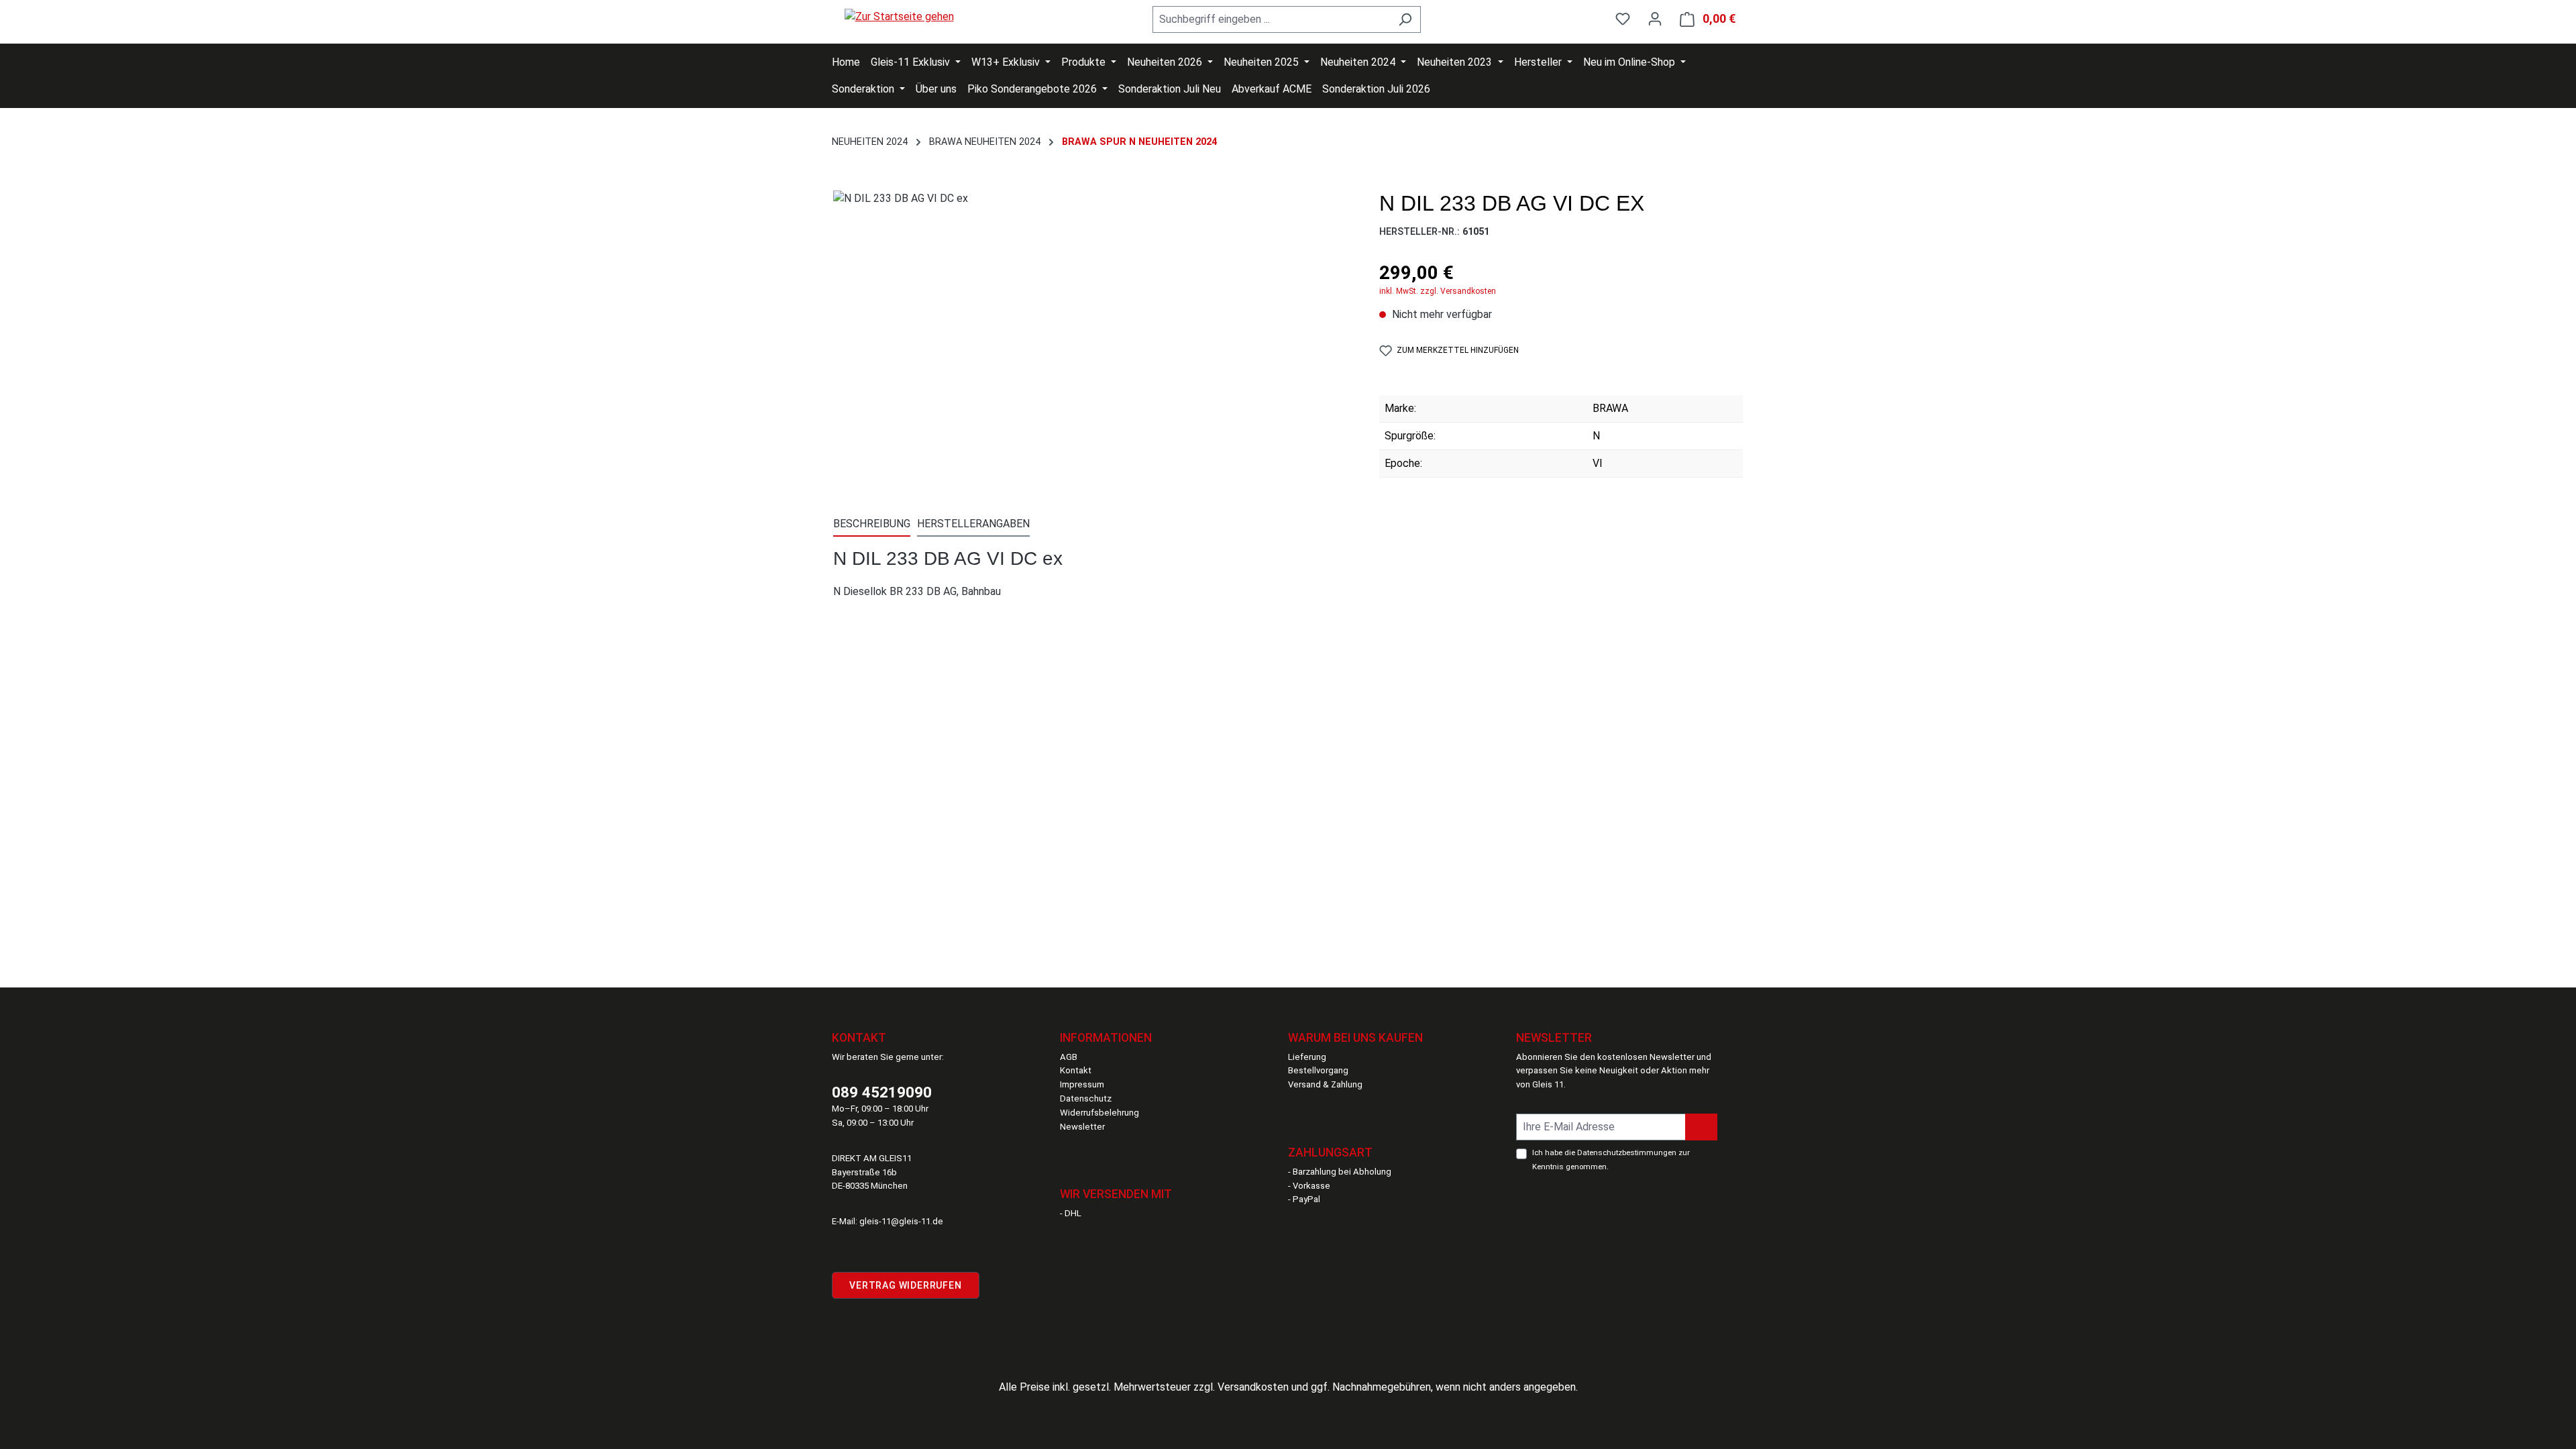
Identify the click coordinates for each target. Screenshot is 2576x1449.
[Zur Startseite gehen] (899, 16)
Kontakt (1076, 1070)
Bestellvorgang (1318, 1070)
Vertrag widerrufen (905, 1285)
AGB (1069, 1057)
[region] (1093, 335)
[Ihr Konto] (1655, 19)
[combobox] (1271, 19)
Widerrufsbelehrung (1099, 1113)
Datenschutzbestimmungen (1627, 1152)
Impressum (1082, 1084)
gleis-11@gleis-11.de (901, 1221)
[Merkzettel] (1623, 19)
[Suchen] (1405, 19)
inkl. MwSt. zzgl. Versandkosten (1438, 291)
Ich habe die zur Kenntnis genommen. (1611, 1160)
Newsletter (1082, 1127)
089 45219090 (882, 1092)
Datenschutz (1086, 1098)
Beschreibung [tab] (872, 524)
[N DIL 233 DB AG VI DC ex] (1093, 335)
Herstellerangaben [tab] (973, 524)
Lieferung (1307, 1057)
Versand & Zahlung (1325, 1084)
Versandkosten (1253, 1387)
